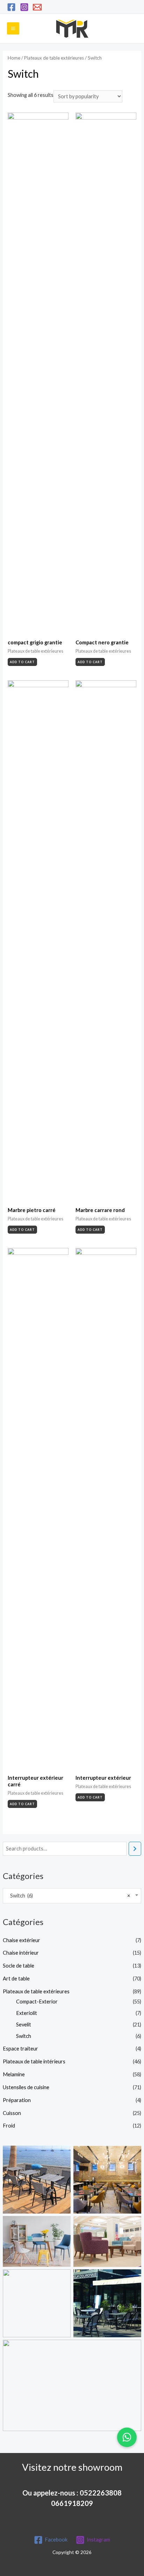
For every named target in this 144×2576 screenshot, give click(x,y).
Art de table (16, 1979)
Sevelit (24, 2025)
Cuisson (12, 2113)
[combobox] (72, 1896)
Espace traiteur (20, 2049)
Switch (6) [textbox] (69, 1896)
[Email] (37, 7)
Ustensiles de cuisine (26, 2087)
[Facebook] (11, 7)
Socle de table (19, 1966)
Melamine (14, 2074)
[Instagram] (24, 7)
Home (14, 58)
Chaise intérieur (21, 1953)
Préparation (17, 2100)
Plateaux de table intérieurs (34, 2061)
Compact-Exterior (37, 2002)
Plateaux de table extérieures (36, 1991)
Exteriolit (27, 2013)
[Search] (135, 1849)
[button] (127, 2437)
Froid (9, 2126)
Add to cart (22, 662)
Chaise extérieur (21, 1940)
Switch (24, 2036)
